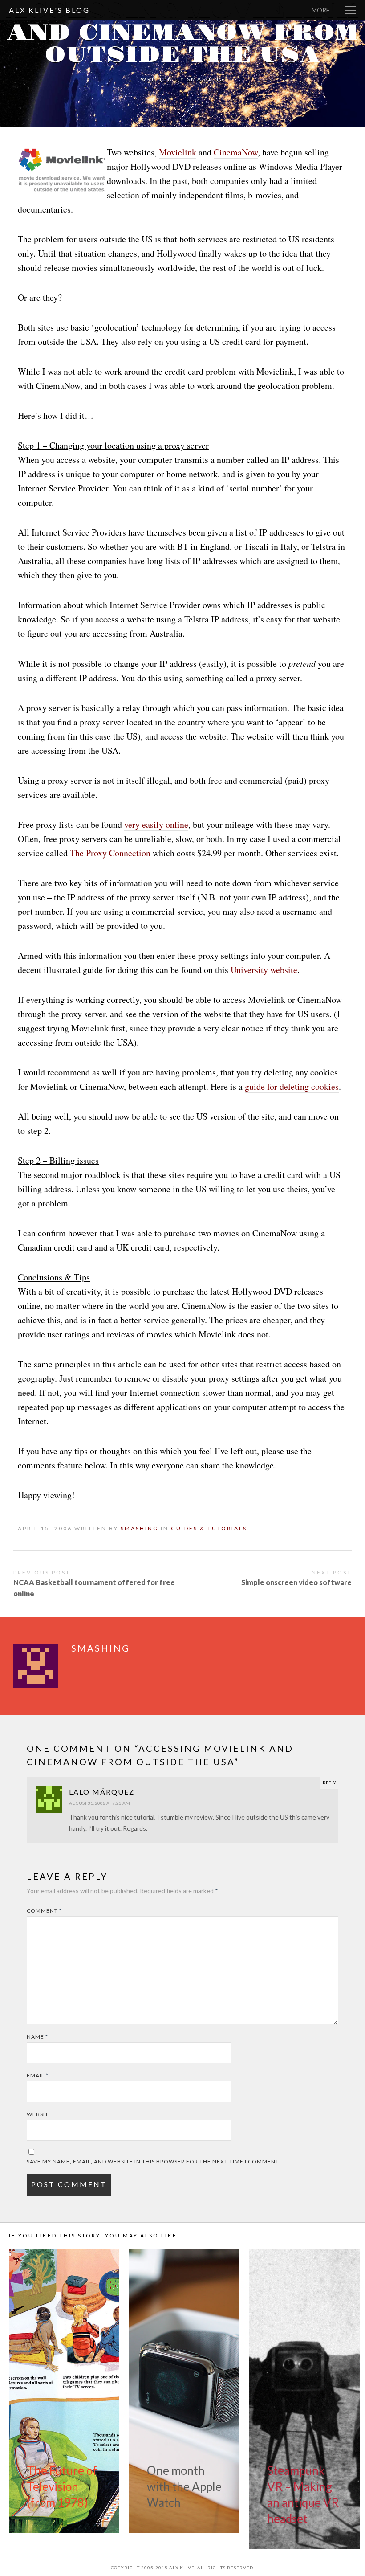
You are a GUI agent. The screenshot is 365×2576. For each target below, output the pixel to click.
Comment (44, 1911)
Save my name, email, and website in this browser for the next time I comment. (154, 2161)
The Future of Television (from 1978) (62, 2486)
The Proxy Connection (110, 853)
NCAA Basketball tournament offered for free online (94, 1588)
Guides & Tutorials (209, 1528)
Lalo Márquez (102, 1792)
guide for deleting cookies (292, 1086)
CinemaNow (236, 152)
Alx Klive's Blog (49, 10)
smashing (206, 79)
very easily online (156, 824)
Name (37, 2037)
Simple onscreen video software (296, 1582)
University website (264, 970)
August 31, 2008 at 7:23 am (99, 1803)
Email (38, 2075)
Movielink (178, 152)
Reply (329, 1783)
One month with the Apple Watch (184, 2486)
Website (39, 2114)
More (321, 10)
